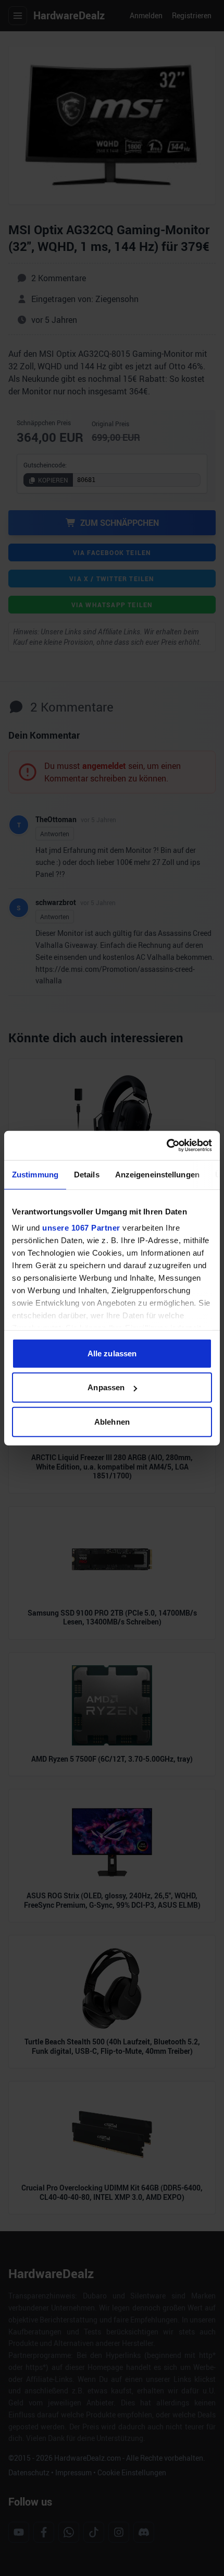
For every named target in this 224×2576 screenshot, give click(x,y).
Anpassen (106, 1387)
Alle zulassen (112, 1353)
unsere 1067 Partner (81, 1228)
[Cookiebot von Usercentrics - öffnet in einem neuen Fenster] (166, 1146)
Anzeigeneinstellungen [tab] (157, 1174)
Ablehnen (112, 1421)
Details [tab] (87, 1174)
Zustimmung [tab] (35, 1174)
